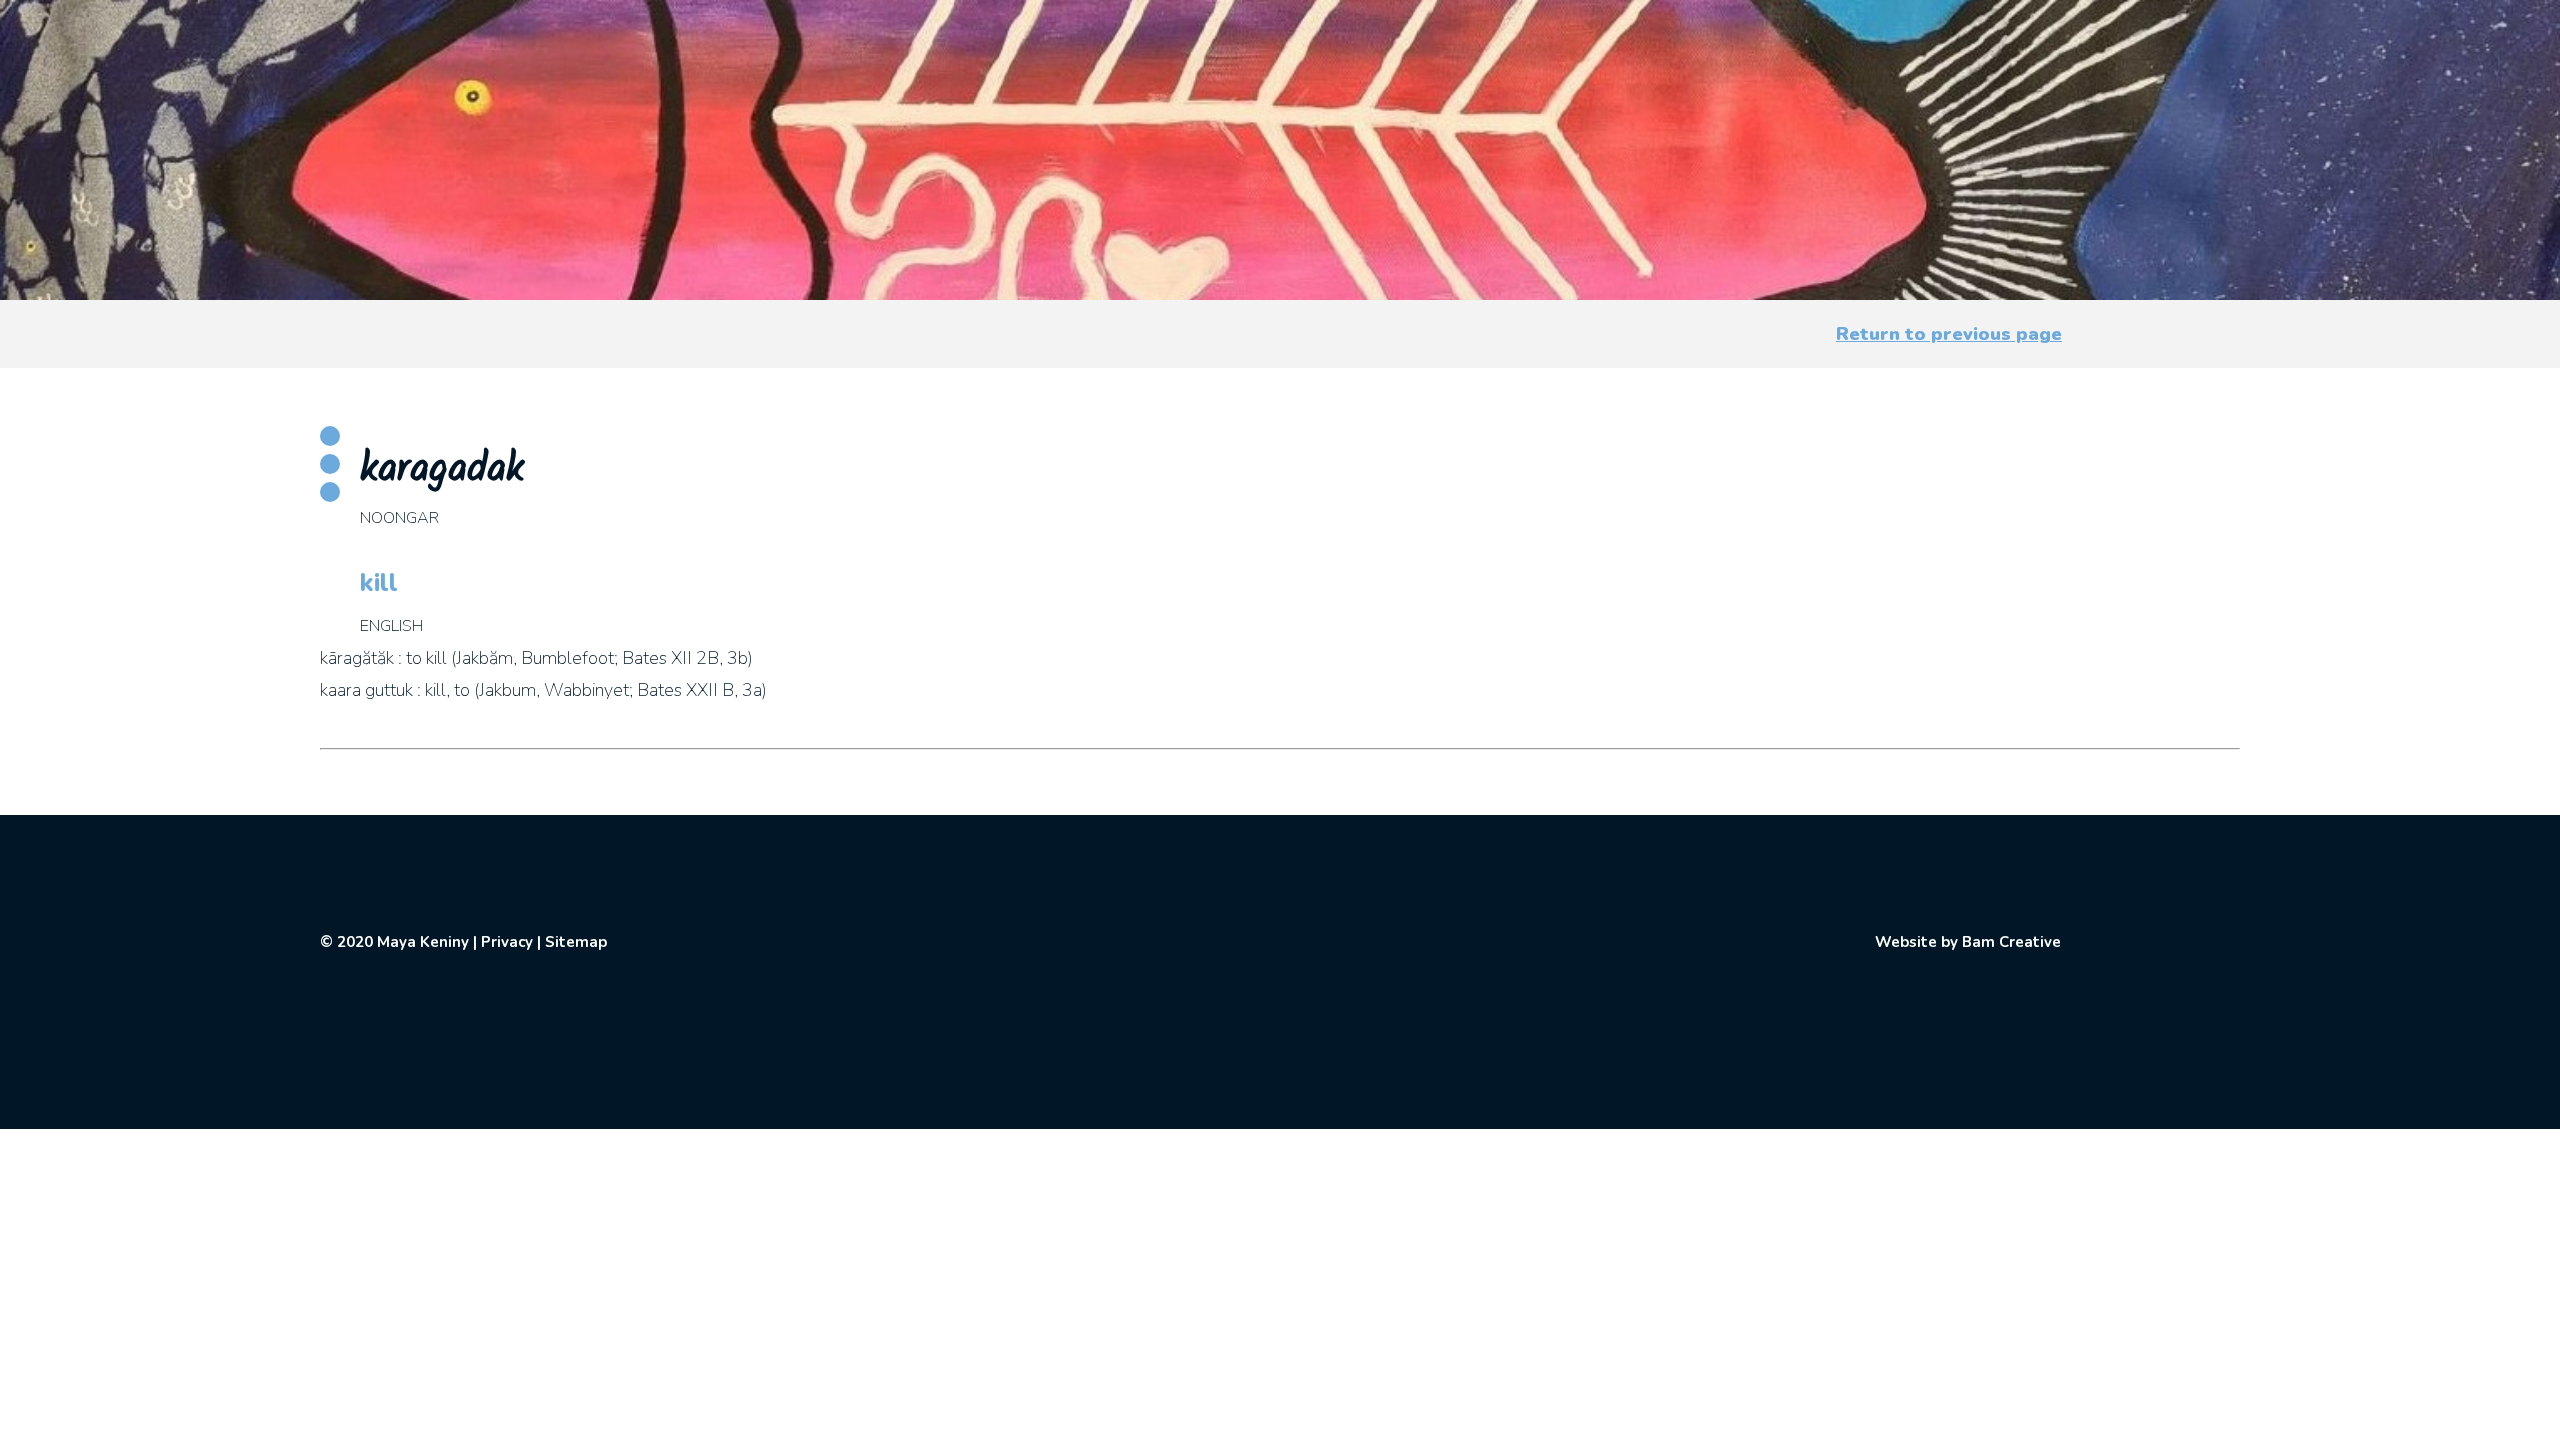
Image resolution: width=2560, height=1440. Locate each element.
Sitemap (576, 942)
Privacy (507, 942)
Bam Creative (2011, 942)
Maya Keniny (423, 942)
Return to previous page (1949, 334)
